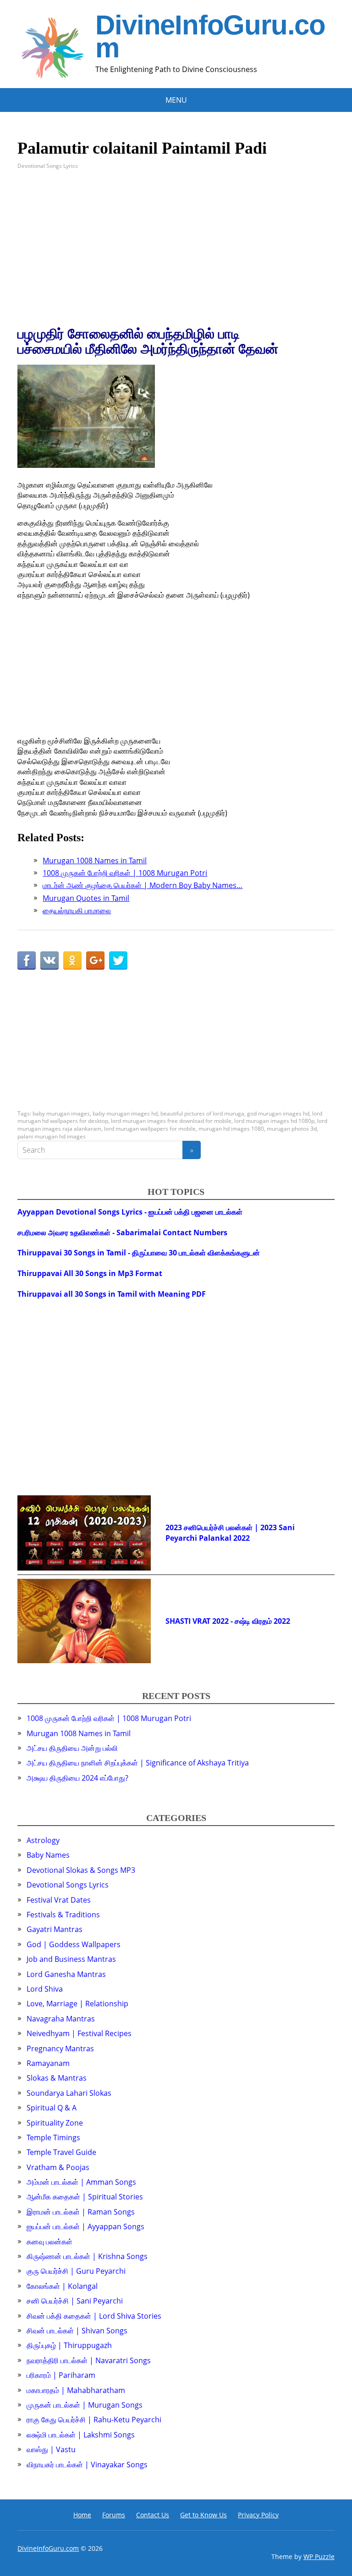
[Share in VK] (49, 960)
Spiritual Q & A (52, 2108)
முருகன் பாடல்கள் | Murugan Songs (85, 2405)
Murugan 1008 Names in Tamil (79, 1733)
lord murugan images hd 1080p (274, 1121)
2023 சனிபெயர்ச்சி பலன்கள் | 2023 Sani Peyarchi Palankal (230, 1532)
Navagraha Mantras (61, 2019)
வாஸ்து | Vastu (51, 2449)
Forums (114, 2515)
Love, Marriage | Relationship (77, 2004)
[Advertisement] (176, 248)
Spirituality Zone (55, 2123)
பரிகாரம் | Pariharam (61, 2375)
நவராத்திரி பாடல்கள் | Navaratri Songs (89, 2360)
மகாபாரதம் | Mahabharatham (76, 2390)
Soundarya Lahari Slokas (69, 2093)
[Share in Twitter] (118, 960)
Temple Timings (53, 2137)
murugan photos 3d (292, 1129)
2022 (242, 1538)
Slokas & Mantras (57, 2078)
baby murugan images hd (125, 1113)
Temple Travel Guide (61, 2152)
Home (82, 2515)
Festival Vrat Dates (59, 1900)
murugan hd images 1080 (231, 1129)
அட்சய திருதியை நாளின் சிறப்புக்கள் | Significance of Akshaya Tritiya (138, 1763)
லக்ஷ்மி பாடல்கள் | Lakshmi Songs (81, 2435)
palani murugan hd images (52, 1136)
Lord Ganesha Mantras (66, 1974)
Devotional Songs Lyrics (48, 166)
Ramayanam (48, 2063)
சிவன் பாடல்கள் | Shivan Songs (77, 2331)
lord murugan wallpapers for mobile (150, 1129)
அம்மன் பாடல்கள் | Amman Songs (81, 2182)
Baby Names (48, 1855)
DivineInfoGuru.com (210, 37)
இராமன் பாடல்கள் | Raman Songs (81, 2212)
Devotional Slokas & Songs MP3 (81, 1870)
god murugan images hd (278, 1113)
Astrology (43, 1840)
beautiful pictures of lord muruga (202, 1113)
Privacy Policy (258, 2515)
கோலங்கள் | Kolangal (62, 2286)
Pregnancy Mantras (60, 2049)
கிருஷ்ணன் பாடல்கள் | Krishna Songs (87, 2256)
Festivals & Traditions (63, 1915)
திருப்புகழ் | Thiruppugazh (69, 2345)
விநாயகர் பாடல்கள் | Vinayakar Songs (87, 2465)
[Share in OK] (72, 960)
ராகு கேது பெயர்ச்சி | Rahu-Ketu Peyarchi (94, 2420)
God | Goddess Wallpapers (74, 1944)
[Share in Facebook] (27, 960)
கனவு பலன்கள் (49, 2242)
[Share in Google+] (95, 960)
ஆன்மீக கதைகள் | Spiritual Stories (85, 2197)
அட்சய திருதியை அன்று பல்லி (72, 1748)
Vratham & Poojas (58, 2167)
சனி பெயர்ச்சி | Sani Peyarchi (75, 2301)
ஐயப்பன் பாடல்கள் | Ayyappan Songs (85, 2226)
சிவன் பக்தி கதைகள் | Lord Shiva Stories (94, 2316)
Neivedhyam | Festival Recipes (79, 2033)
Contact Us (153, 2515)
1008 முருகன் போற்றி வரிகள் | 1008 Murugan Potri (109, 1718)
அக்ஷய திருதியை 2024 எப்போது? (77, 1778)
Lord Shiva (45, 1989)
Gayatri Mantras (55, 1929)
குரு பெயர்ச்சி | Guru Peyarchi (76, 2271)
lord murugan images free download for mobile (171, 1121)
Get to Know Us (203, 2515)
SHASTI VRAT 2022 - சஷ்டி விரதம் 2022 (228, 1621)
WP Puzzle (319, 2557)
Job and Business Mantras (71, 1959)
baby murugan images (61, 1113)
